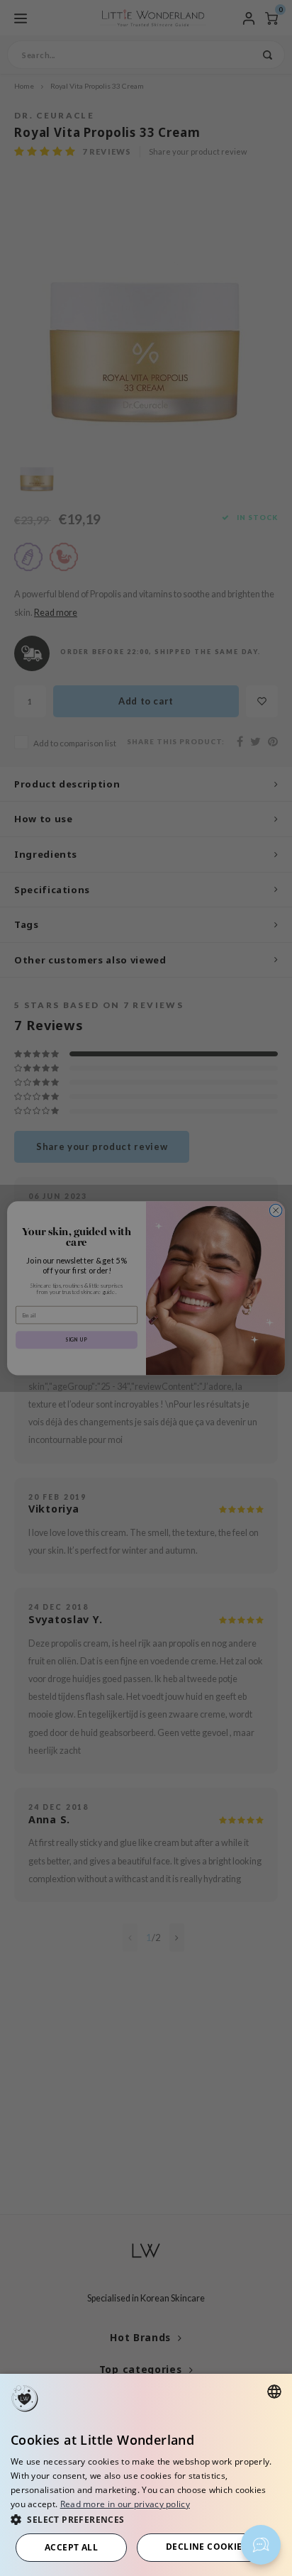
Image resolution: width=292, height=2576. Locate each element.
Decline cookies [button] (207, 2547)
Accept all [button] (71, 2547)
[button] (146, 2519)
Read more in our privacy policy (125, 2504)
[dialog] (146, 2475)
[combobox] (274, 2392)
